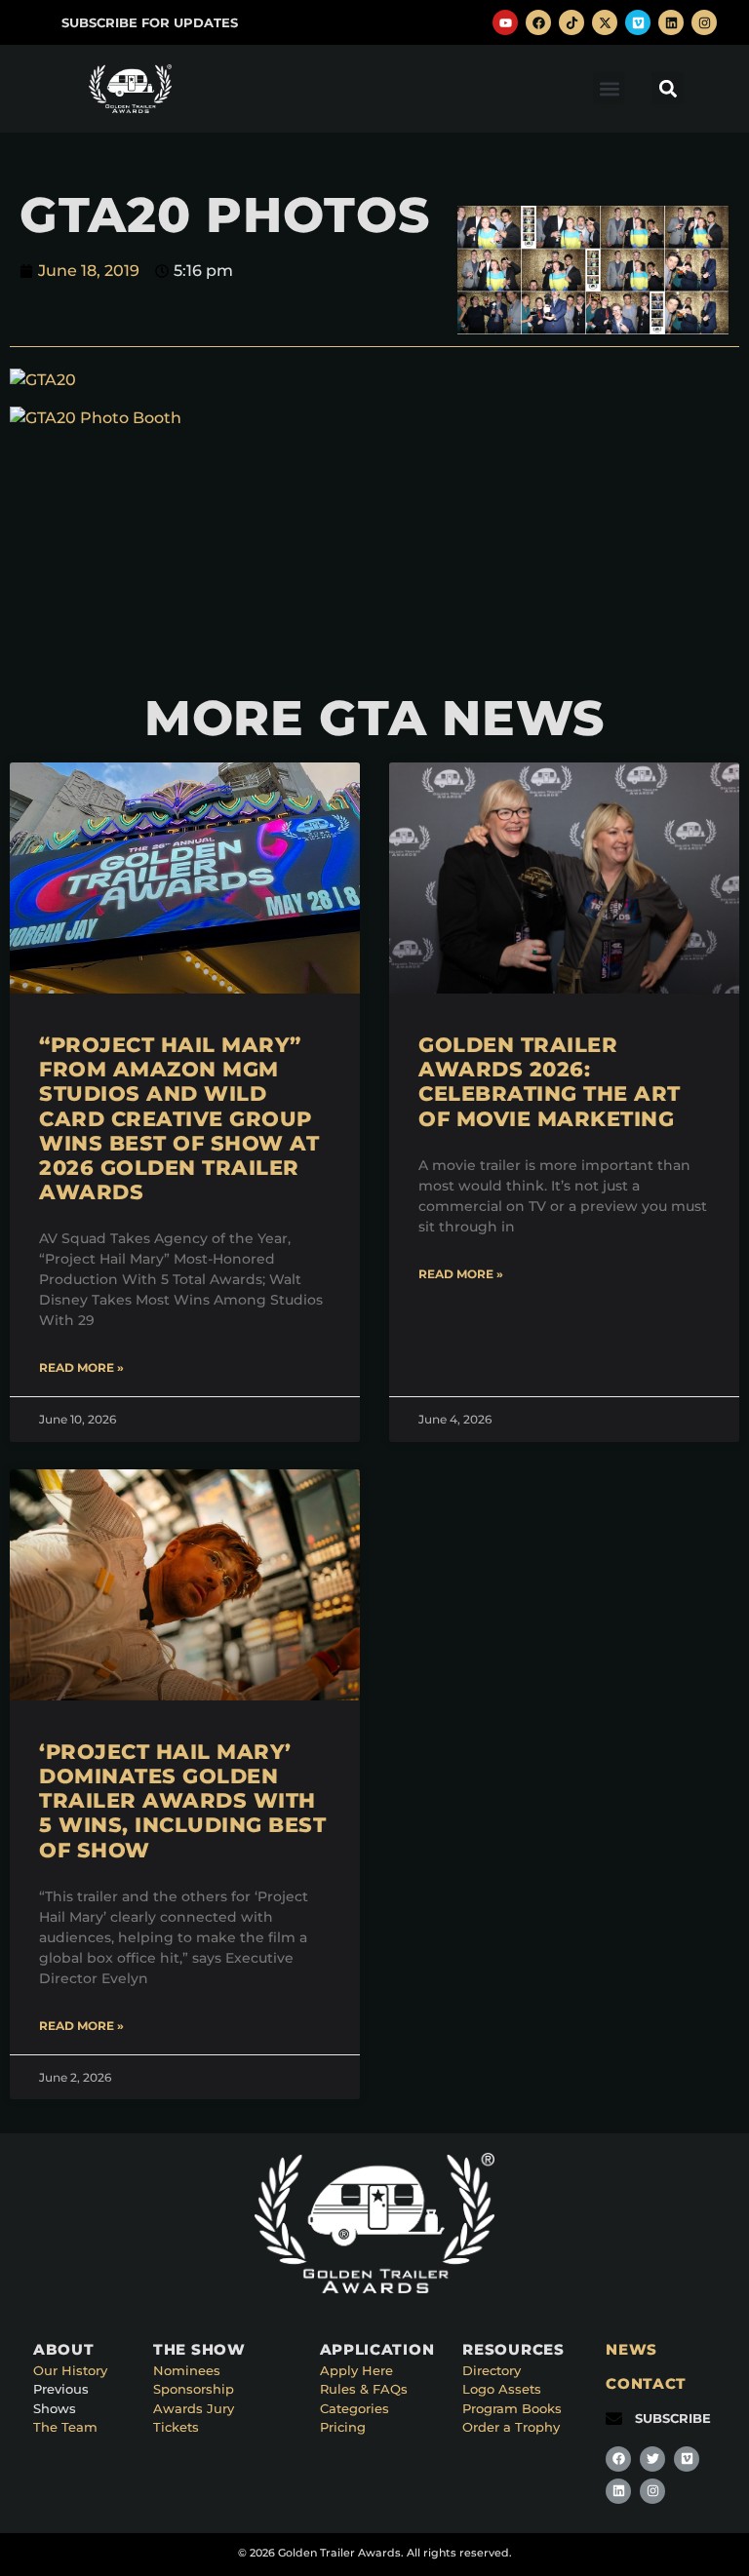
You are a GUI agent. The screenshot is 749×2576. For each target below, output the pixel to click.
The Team (65, 2427)
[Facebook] (538, 22)
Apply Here (356, 2370)
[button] (609, 88)
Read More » (81, 1367)
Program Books (512, 2408)
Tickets (176, 2427)
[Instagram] (704, 22)
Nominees (187, 2370)
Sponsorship (194, 2389)
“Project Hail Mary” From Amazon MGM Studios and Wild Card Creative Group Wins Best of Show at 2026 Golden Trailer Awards (179, 1118)
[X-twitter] (605, 22)
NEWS (631, 2349)
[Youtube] (505, 22)
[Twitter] (652, 2459)
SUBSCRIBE (673, 2418)
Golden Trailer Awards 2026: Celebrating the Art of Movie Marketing (550, 1082)
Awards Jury (194, 2408)
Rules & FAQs (364, 2389)
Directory (492, 2370)
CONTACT (646, 2383)
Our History (70, 2370)
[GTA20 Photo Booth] (96, 418)
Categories (355, 2408)
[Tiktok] (572, 22)
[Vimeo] (638, 22)
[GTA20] (43, 380)
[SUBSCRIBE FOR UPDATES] (40, 23)
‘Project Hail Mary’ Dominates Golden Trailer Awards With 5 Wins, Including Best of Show (182, 1801)
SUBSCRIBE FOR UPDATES (150, 22)
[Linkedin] (671, 22)
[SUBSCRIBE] (614, 2419)
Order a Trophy (511, 2427)
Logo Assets (502, 2389)
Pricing (343, 2427)
